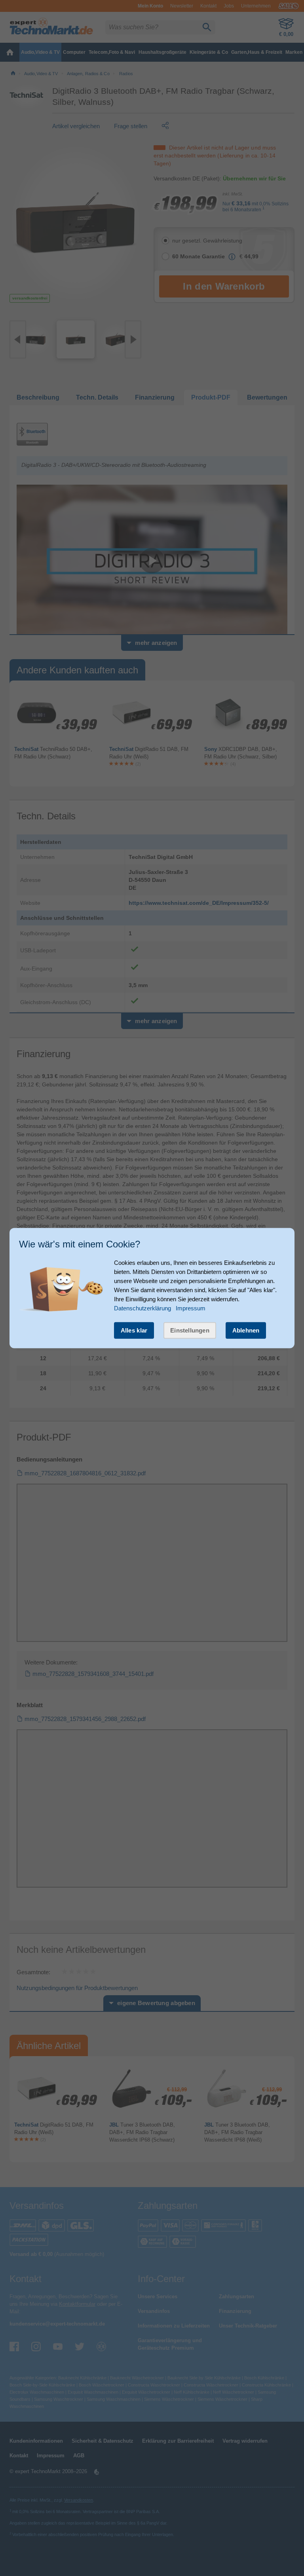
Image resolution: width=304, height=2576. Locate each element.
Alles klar (134, 1330)
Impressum (191, 1308)
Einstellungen (190, 1330)
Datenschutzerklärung (142, 1308)
